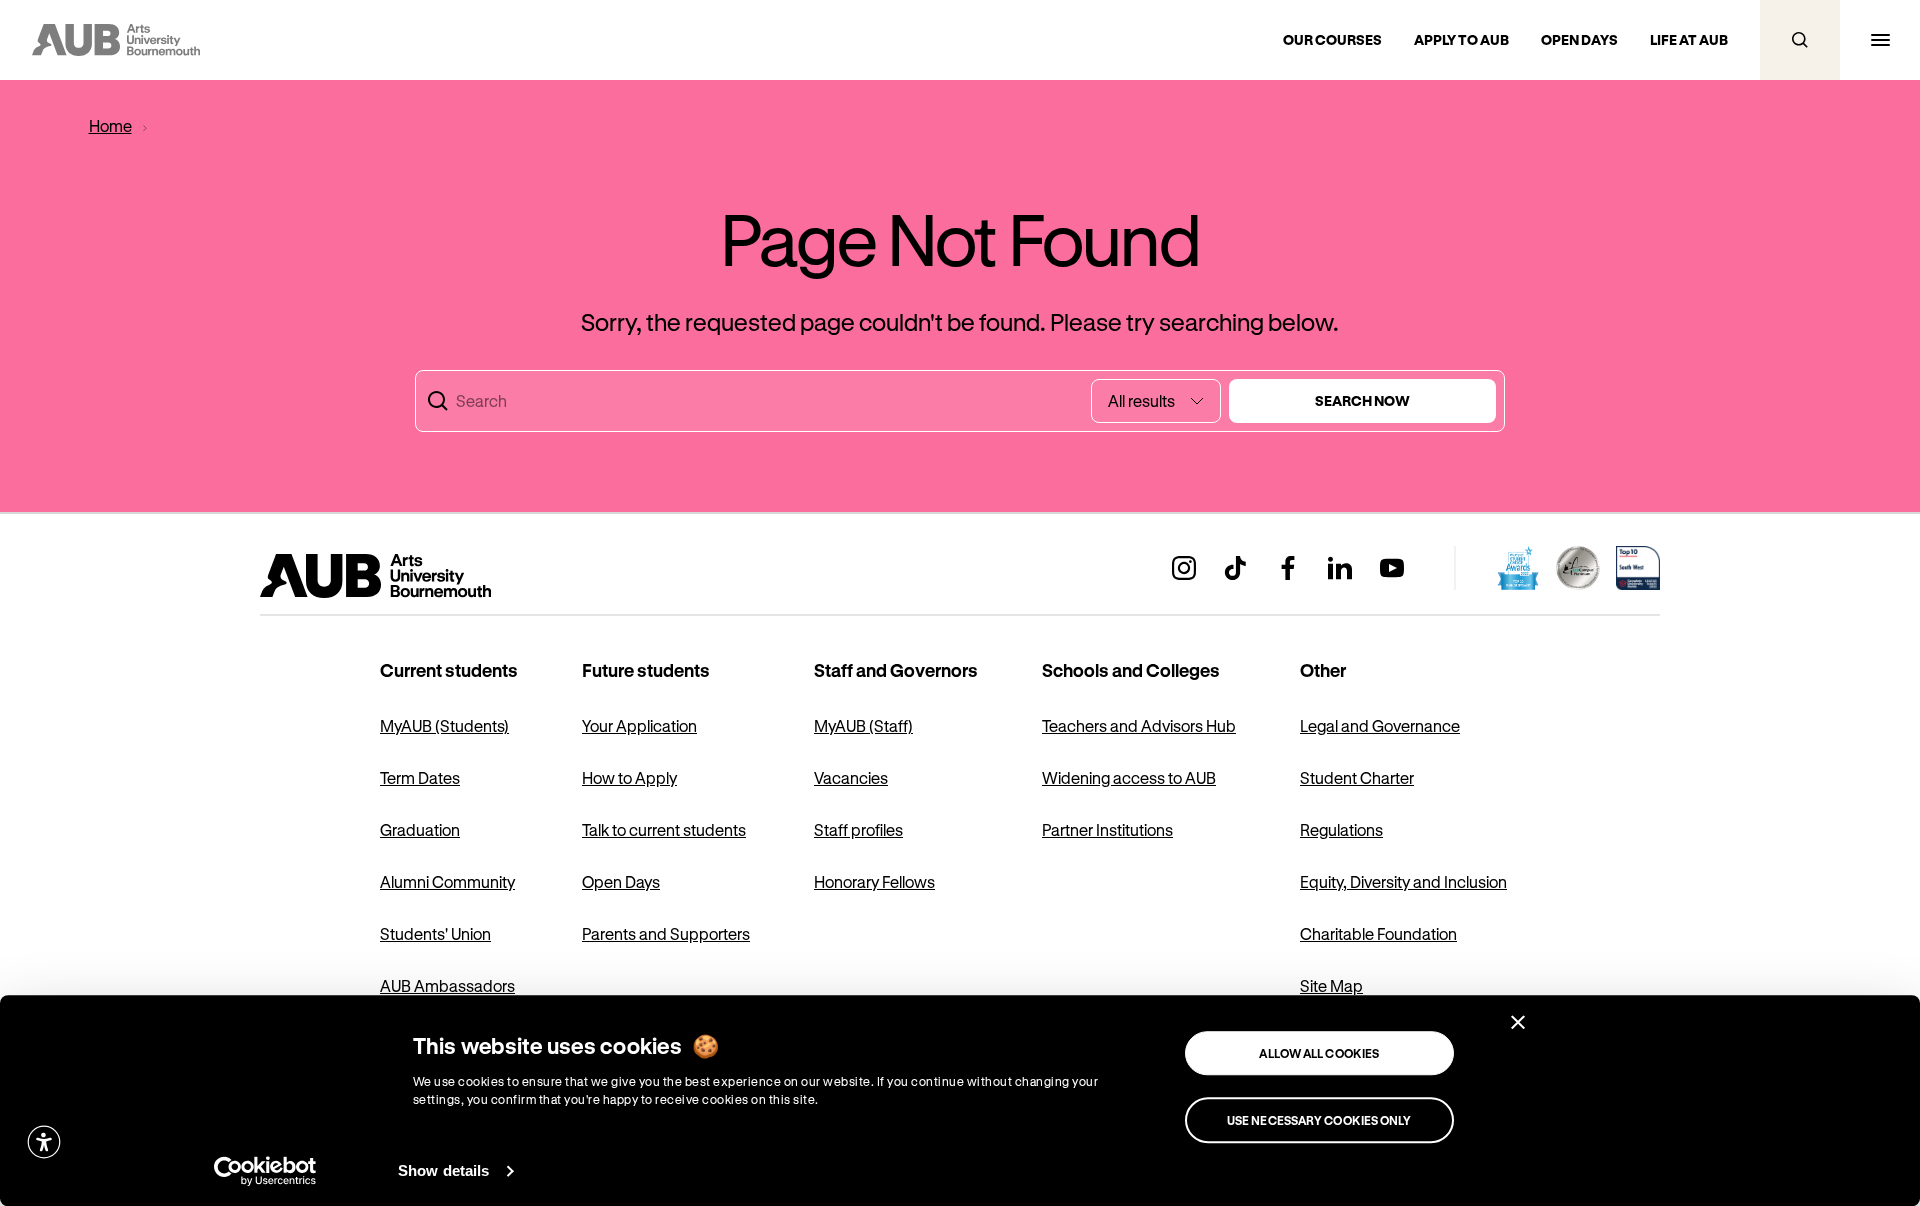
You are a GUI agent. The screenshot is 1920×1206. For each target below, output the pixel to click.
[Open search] (1800, 40)
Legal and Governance (1380, 725)
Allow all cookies (1319, 1053)
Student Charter (1357, 777)
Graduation (420, 829)
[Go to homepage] (420, 576)
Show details (443, 1170)
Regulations (1341, 829)
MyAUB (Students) (444, 725)
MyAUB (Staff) (863, 725)
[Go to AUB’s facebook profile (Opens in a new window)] (1288, 568)
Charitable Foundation (1378, 933)
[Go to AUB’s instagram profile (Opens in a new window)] (1184, 568)
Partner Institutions (1107, 829)
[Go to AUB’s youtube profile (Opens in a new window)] (1392, 568)
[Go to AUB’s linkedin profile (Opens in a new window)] (1340, 568)
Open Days (621, 881)
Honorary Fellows (874, 881)
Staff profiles (858, 829)
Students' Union (435, 933)
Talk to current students (664, 829)
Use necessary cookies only (1319, 1120)
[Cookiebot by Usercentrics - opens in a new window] (265, 1171)
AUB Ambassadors (447, 985)
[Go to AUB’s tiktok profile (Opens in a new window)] (1236, 568)
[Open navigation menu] (1880, 40)
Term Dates (420, 777)
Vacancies (851, 777)
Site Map (1331, 985)
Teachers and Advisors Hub (1139, 725)
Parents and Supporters (666, 933)
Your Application (639, 725)
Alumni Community (447, 881)
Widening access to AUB (1129, 777)
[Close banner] (1518, 1022)
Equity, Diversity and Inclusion (1403, 881)
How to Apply (629, 777)
